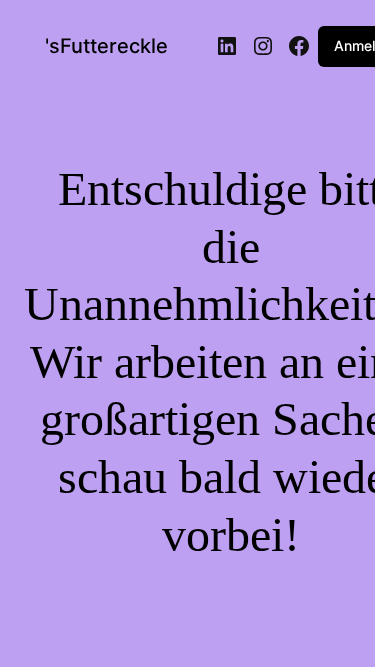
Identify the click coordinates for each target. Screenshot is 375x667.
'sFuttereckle (106, 46)
